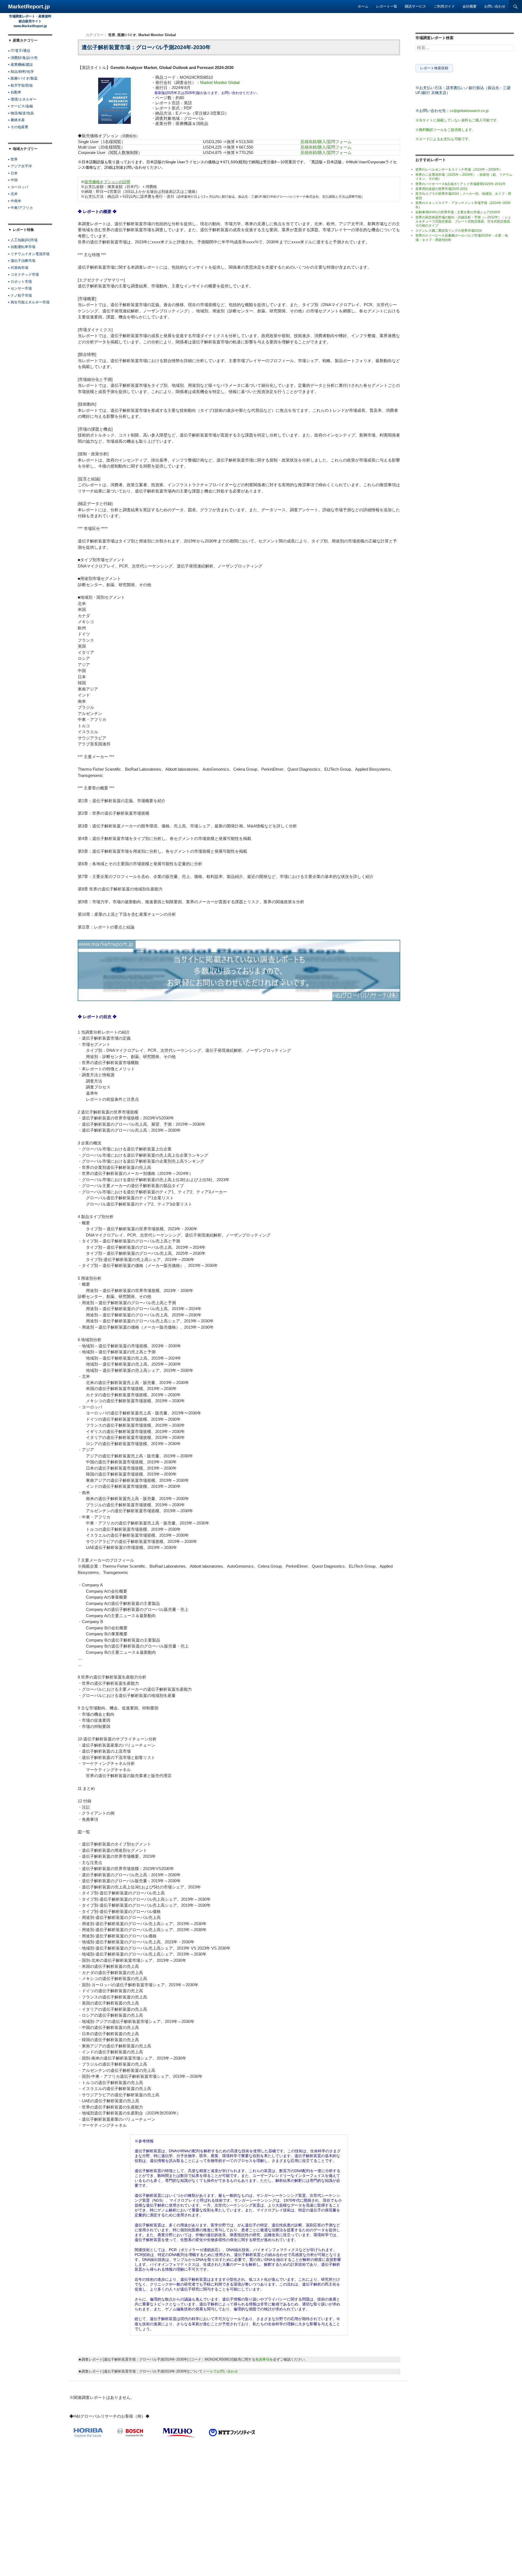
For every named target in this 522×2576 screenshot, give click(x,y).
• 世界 (13, 159)
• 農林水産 (16, 120)
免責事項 (262, 2359)
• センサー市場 (20, 288)
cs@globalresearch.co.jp (469, 111)
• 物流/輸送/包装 (21, 113)
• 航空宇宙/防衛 (21, 85)
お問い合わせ (495, 6)
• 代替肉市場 (18, 268)
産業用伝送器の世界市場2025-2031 (442, 189)
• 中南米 (15, 201)
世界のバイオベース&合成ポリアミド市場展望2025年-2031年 (461, 184)
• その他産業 (18, 127)
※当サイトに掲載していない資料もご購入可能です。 (458, 120)
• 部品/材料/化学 (21, 72)
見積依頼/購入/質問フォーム (326, 142)
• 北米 (13, 194)
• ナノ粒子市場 (20, 295)
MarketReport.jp (29, 7)
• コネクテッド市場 (24, 274)
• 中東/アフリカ (21, 208)
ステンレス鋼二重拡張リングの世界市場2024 (449, 231)
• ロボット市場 (20, 282)
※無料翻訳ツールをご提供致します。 (445, 130)
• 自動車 (15, 92)
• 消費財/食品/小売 (23, 58)
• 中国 (13, 180)
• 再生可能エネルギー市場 (29, 302)
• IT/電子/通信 (19, 51)
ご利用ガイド (444, 6)
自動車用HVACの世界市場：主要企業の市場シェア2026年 (458, 212)
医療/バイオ (127, 35)
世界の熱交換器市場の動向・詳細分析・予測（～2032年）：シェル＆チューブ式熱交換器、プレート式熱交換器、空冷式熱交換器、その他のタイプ (464, 222)
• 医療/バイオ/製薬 (23, 78)
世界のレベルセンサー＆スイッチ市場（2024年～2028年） (459, 170)
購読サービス (415, 6)
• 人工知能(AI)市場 (23, 240)
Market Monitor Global (157, 35)
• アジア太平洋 (20, 166)
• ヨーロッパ (18, 187)
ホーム (363, 6)
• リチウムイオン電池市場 (29, 254)
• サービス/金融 (21, 106)
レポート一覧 (387, 6)
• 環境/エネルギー (22, 99)
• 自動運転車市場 (22, 247)
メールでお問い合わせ (220, 2371)
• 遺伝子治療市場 (22, 261)
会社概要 (470, 6)
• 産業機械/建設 (21, 65)
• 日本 (13, 173)
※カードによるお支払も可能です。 (444, 139)
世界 (112, 35)
